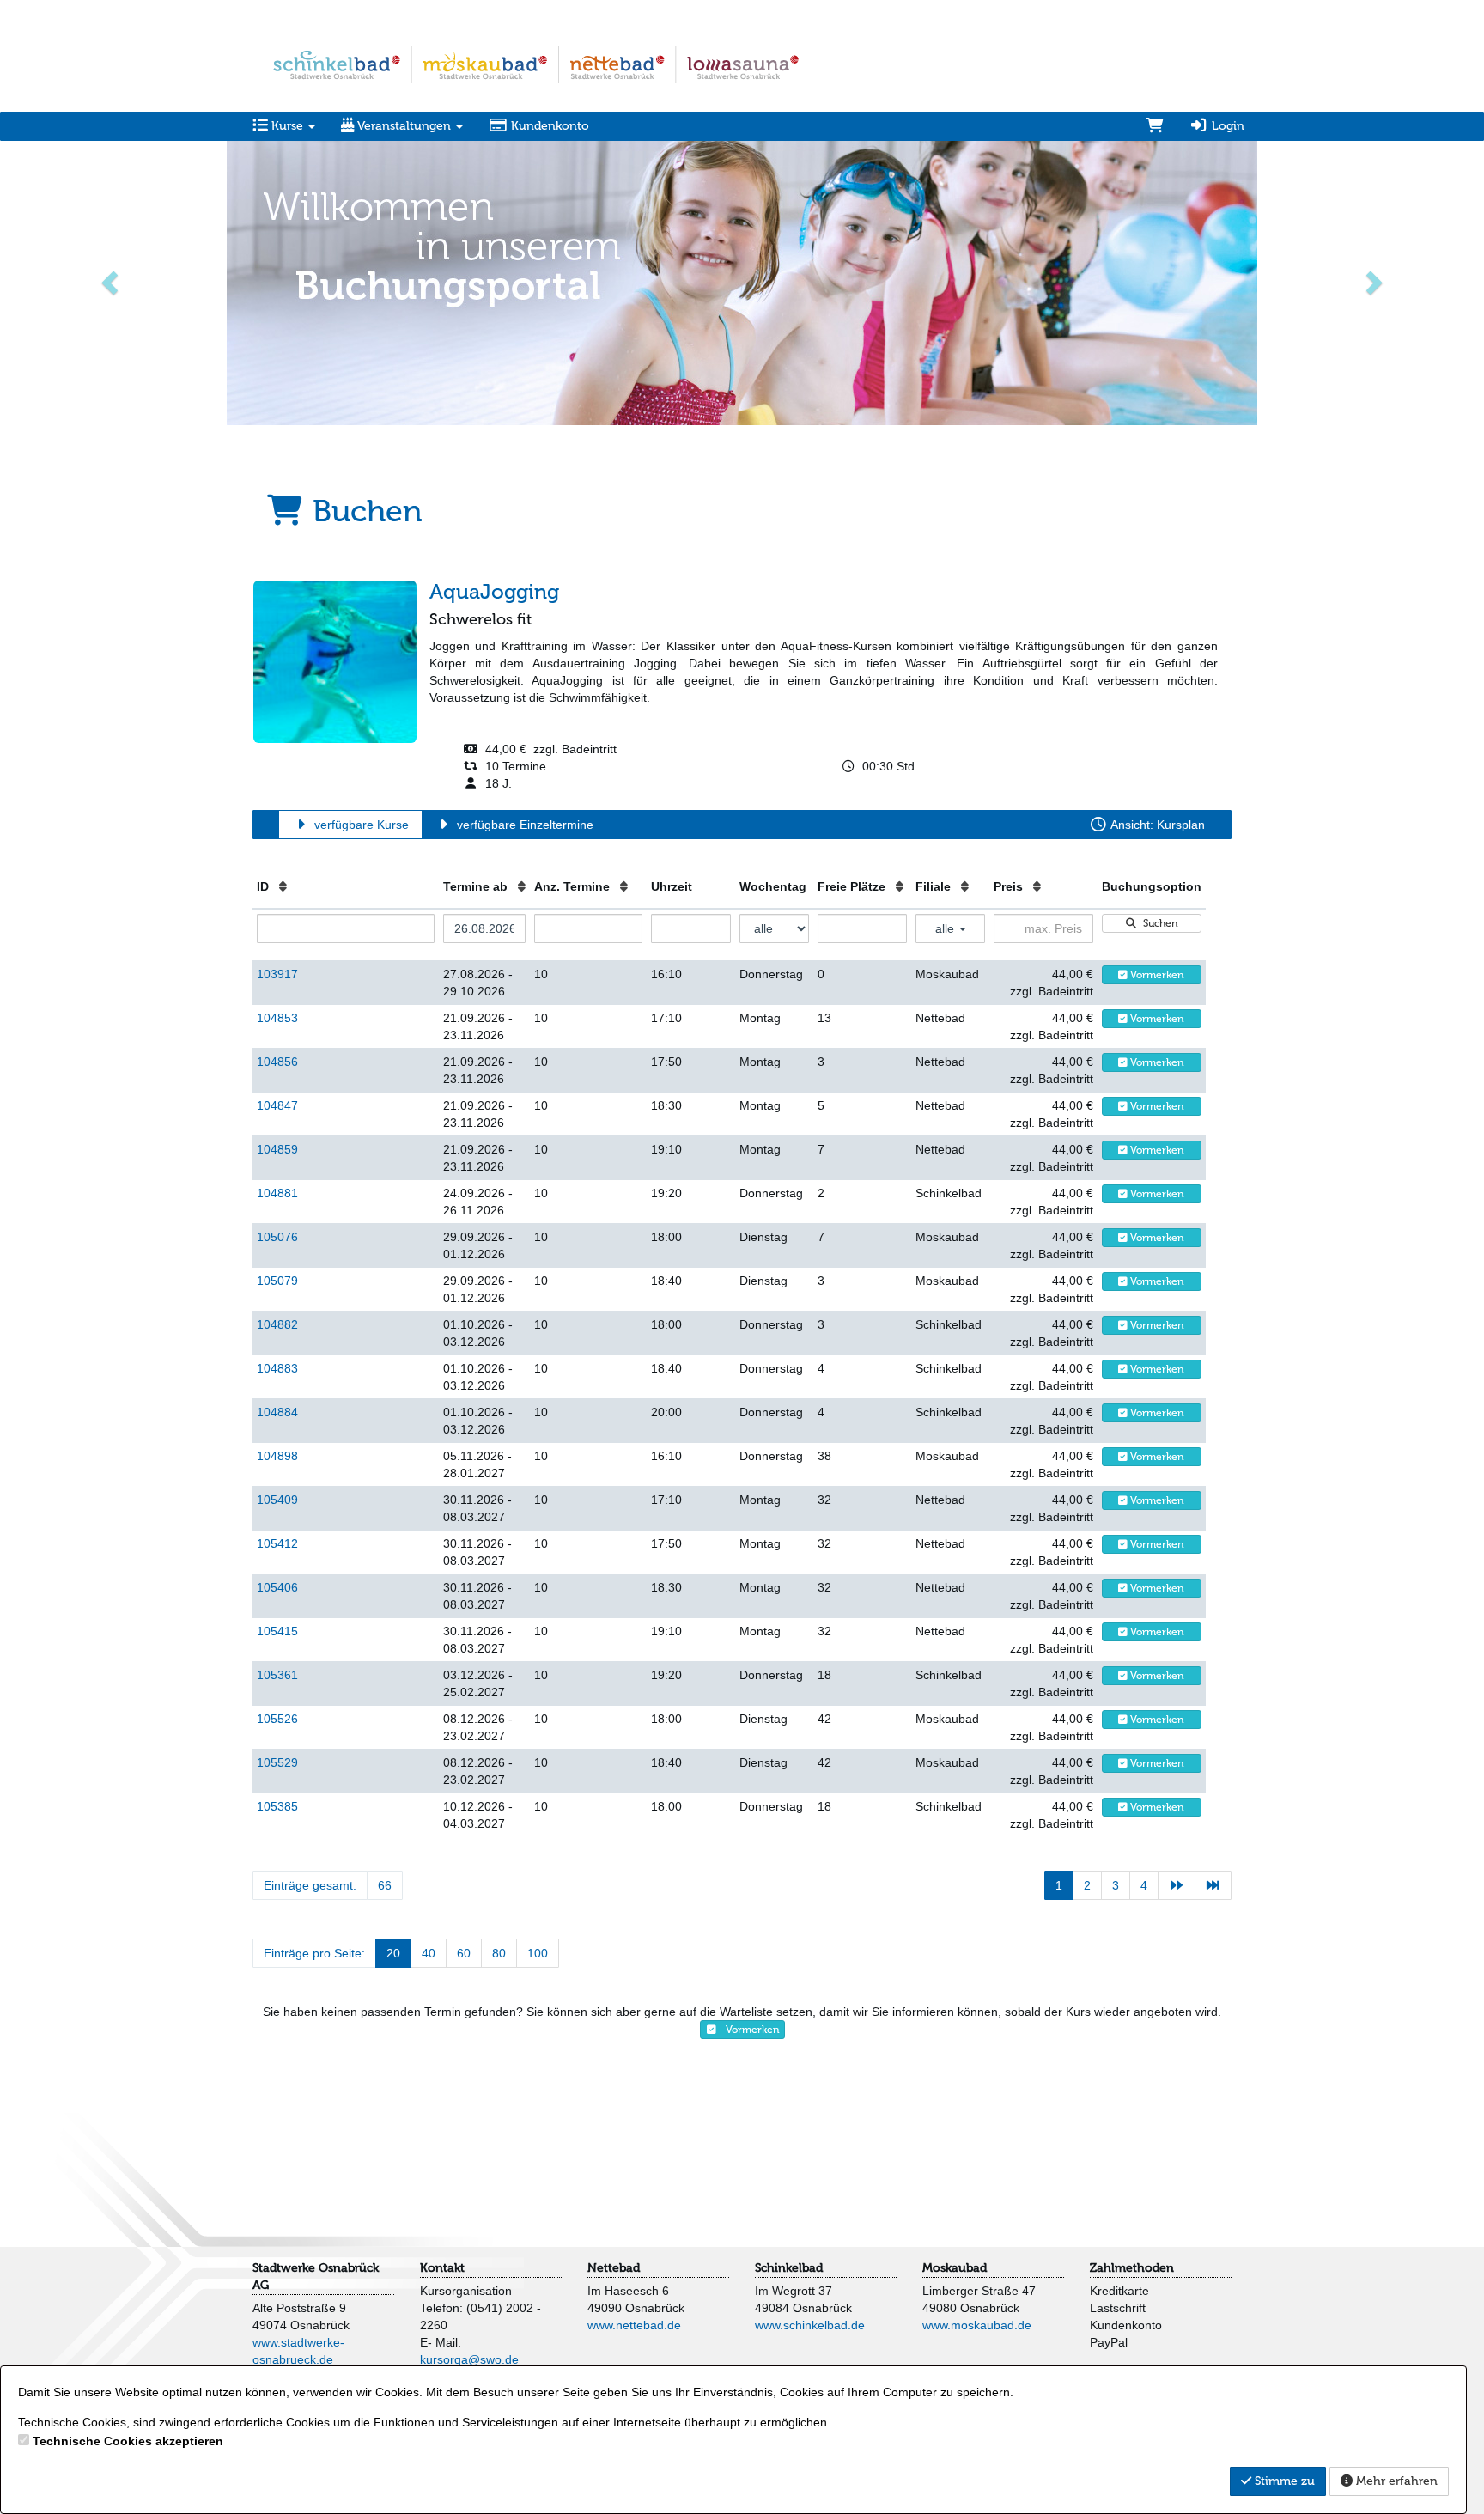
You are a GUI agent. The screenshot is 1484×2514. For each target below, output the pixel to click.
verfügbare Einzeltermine (523, 825)
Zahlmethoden (1132, 2268)
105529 (277, 1762)
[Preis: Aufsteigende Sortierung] (1037, 886)
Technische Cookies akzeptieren (128, 2441)
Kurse (287, 126)
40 (429, 1953)
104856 (277, 1062)
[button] (111, 281)
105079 (277, 1281)
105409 (277, 1500)
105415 (277, 1631)
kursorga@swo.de (469, 2359)
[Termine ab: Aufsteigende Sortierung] (522, 886)
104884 (277, 1412)
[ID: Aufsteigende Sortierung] (283, 886)
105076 (277, 1237)
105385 (277, 1806)
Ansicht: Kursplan (1156, 825)
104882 (277, 1324)
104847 (277, 1105)
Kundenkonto (548, 126)
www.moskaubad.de (977, 2325)
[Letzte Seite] (1213, 1885)
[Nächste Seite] (1177, 1885)
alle (946, 928)
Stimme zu (1283, 2481)
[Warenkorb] (1155, 126)
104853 (277, 1018)
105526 (277, 1719)
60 (464, 1953)
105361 (277, 1675)
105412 (277, 1543)
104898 (277, 1456)
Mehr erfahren (1395, 2481)
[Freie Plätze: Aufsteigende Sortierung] (900, 886)
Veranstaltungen (404, 126)
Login (1226, 126)
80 (499, 1953)
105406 (277, 1587)
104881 (277, 1193)
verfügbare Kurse (360, 825)
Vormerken (1156, 975)
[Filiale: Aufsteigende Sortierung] (965, 886)
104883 (277, 1368)
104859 (277, 1149)
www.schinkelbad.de (810, 2325)
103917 (277, 974)
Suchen (1158, 923)
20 (393, 1953)
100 (538, 1953)
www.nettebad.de (634, 2325)
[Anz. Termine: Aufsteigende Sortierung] (624, 886)
